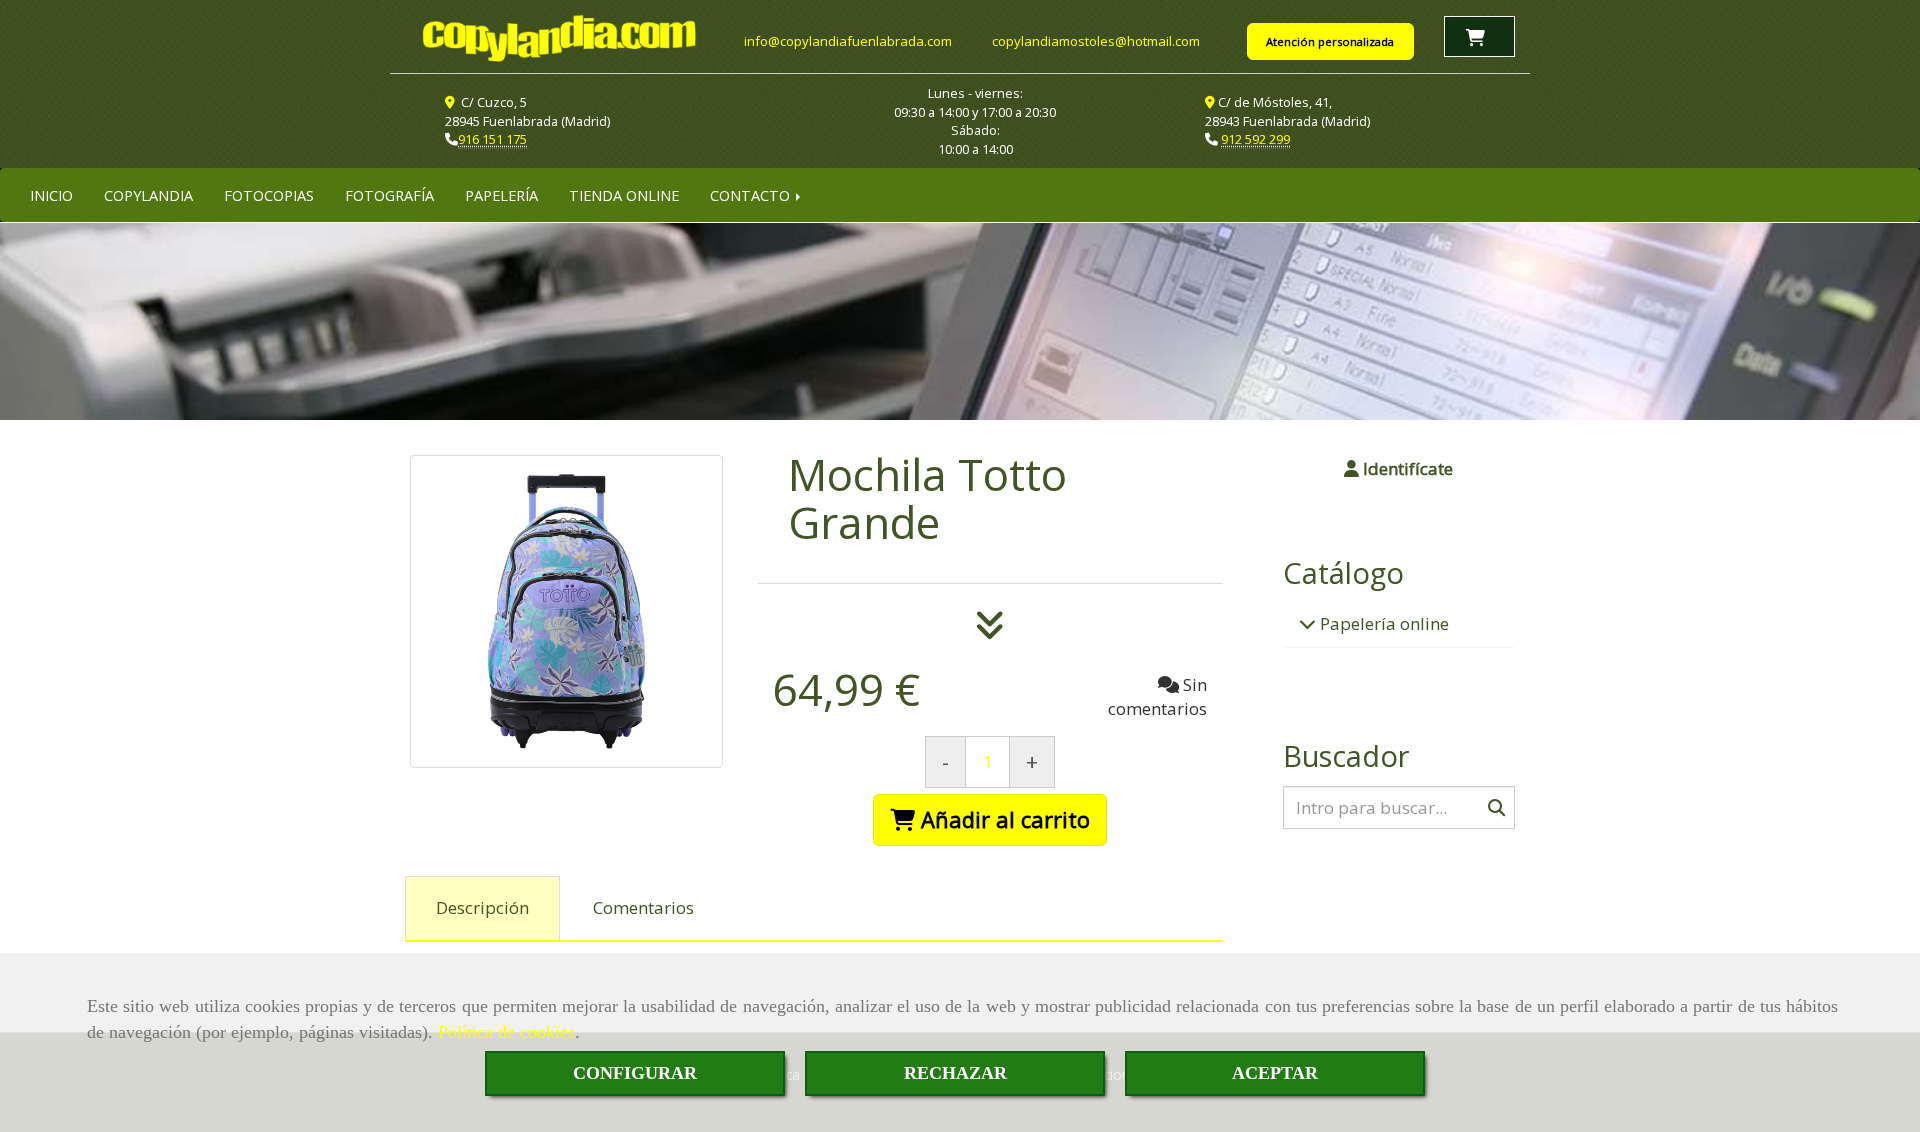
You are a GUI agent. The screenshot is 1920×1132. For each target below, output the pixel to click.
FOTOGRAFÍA (389, 195)
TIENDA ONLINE (624, 195)
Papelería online (1382, 623)
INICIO (51, 195)
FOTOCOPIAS (269, 195)
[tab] (482, 909)
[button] (1399, 469)
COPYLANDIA (148, 195)
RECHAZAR (955, 1073)
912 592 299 (1255, 139)
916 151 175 (492, 139)
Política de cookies (506, 1032)
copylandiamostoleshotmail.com (1096, 41)
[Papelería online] (1307, 623)
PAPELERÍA (501, 195)
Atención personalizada (1330, 41)
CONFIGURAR (635, 1073)
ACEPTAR (1275, 1073)
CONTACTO (752, 195)
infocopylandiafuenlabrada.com (848, 41)
